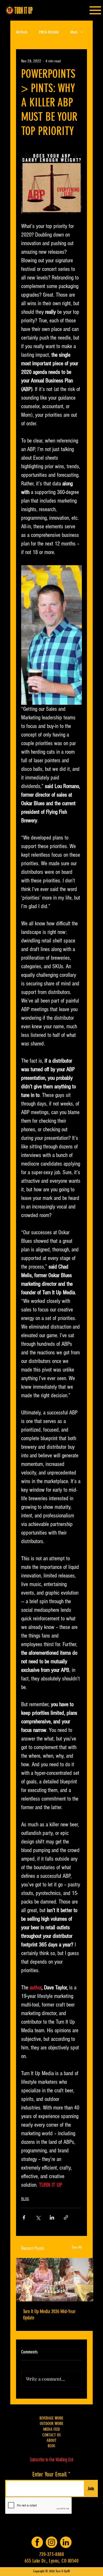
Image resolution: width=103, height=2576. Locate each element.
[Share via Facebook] (24, 2217)
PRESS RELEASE (49, 32)
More (74, 32)
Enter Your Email (49, 2474)
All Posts (22, 32)
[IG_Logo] (51, 2542)
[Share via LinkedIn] (52, 2217)
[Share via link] (66, 2217)
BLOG (25, 2199)
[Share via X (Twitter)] (38, 2217)
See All (77, 2247)
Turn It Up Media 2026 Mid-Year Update (49, 2315)
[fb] (37, 2542)
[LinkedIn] (66, 2542)
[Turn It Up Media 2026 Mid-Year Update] (55, 2280)
